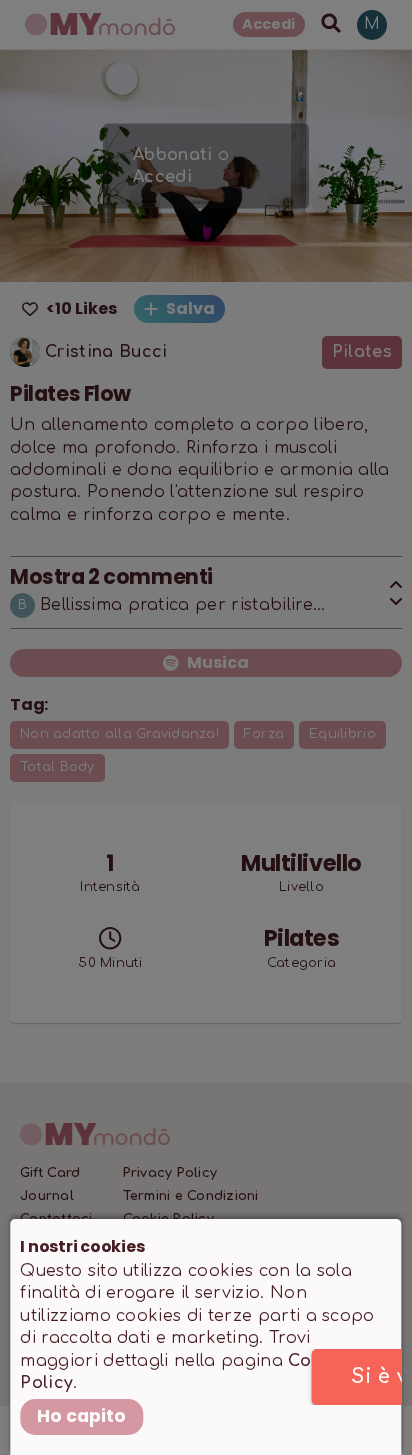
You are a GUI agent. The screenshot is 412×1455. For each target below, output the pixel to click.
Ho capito (81, 1416)
